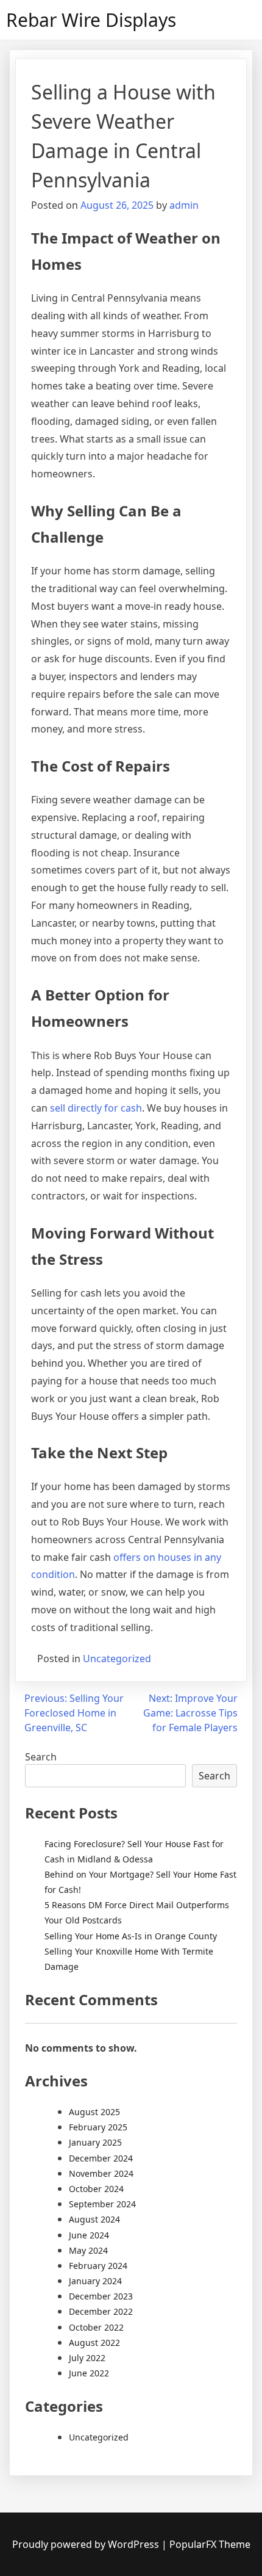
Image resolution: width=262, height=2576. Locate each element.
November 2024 (101, 2173)
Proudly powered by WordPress (87, 2544)
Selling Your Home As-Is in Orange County (131, 1936)
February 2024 (98, 2266)
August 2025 (94, 2112)
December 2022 (101, 2311)
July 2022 (87, 2358)
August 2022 (94, 2343)
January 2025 (95, 2142)
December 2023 (101, 2296)
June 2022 (89, 2373)
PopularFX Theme (210, 2544)
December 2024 (101, 2158)
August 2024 (94, 2219)
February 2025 (98, 2127)
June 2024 (89, 2235)
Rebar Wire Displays (91, 20)
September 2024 (102, 2204)
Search (41, 1757)
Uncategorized (117, 1659)
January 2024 (95, 2281)
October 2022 (96, 2327)
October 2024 (96, 2189)
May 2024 (88, 2250)
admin (184, 205)
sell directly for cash (96, 1108)
